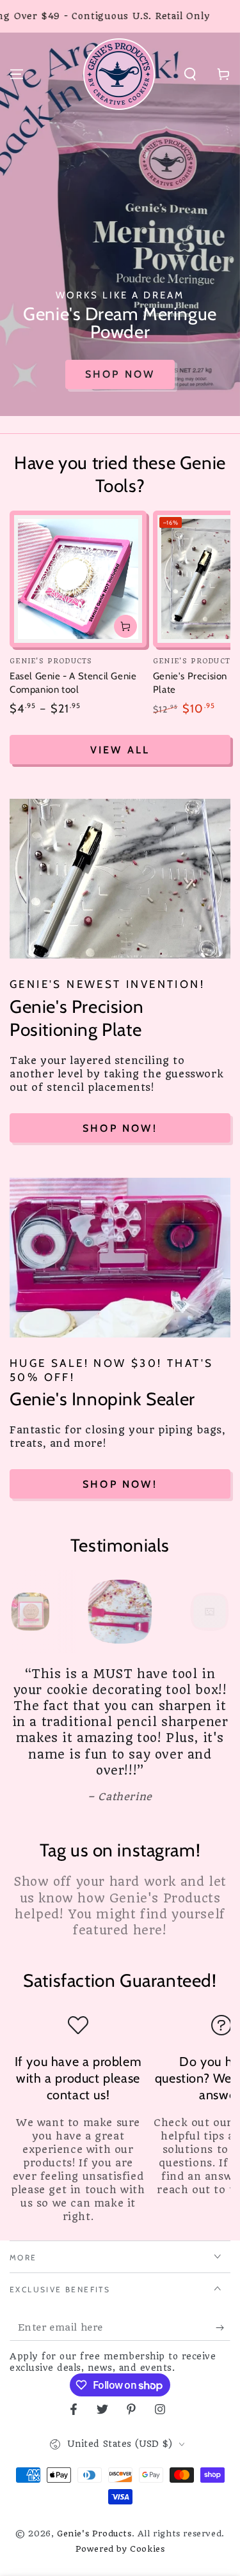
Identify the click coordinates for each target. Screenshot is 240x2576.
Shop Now (120, 374)
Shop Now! (120, 1128)
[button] (190, 74)
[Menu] (17, 74)
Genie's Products (94, 2534)
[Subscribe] (223, 2328)
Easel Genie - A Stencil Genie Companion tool (73, 683)
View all (120, 750)
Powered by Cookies (120, 2549)
